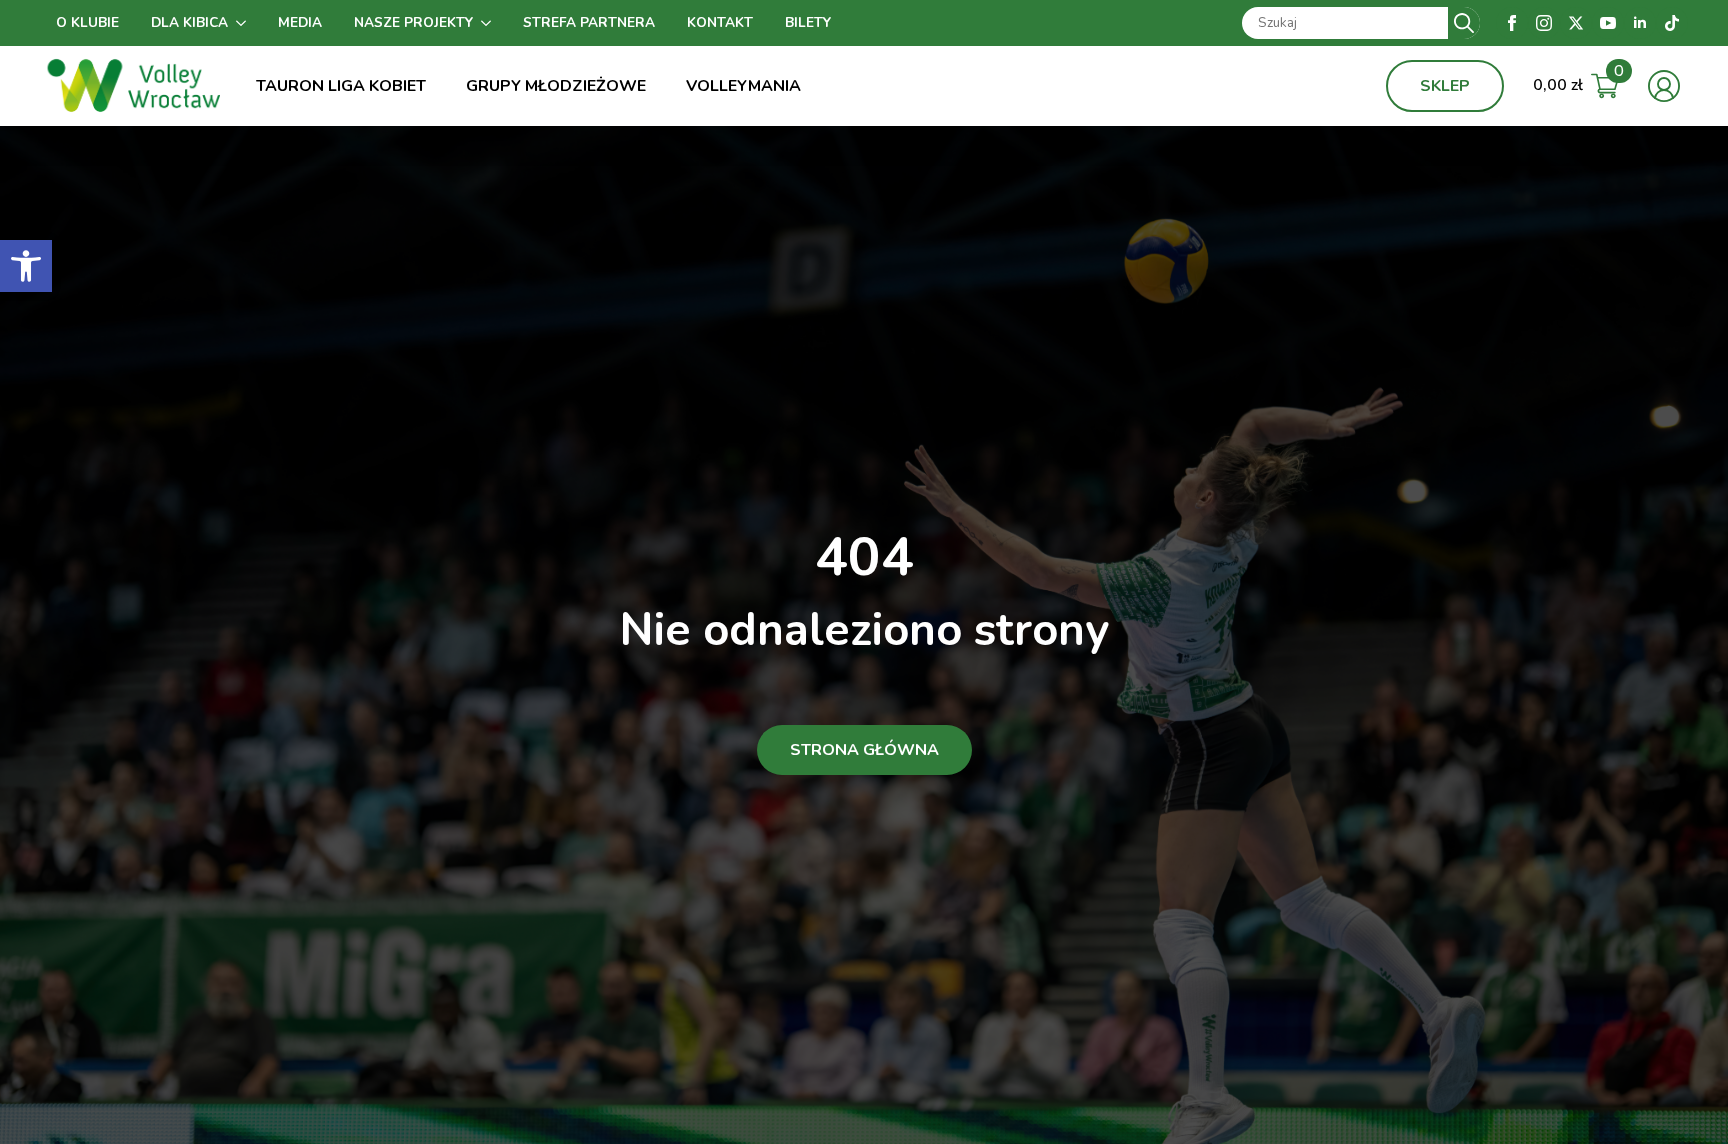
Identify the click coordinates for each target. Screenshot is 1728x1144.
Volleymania (743, 86)
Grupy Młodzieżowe (556, 86)
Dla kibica (189, 22)
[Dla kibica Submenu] (245, 23)
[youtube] (1608, 23)
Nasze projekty (413, 22)
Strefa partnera (589, 22)
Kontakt (720, 22)
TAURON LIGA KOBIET (341, 86)
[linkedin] (1640, 23)
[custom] (1672, 23)
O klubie (87, 22)
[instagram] (1544, 23)
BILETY (808, 22)
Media (300, 22)
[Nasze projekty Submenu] (490, 23)
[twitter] (1576, 23)
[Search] (1464, 23)
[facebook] (1512, 23)
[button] (26, 266)
